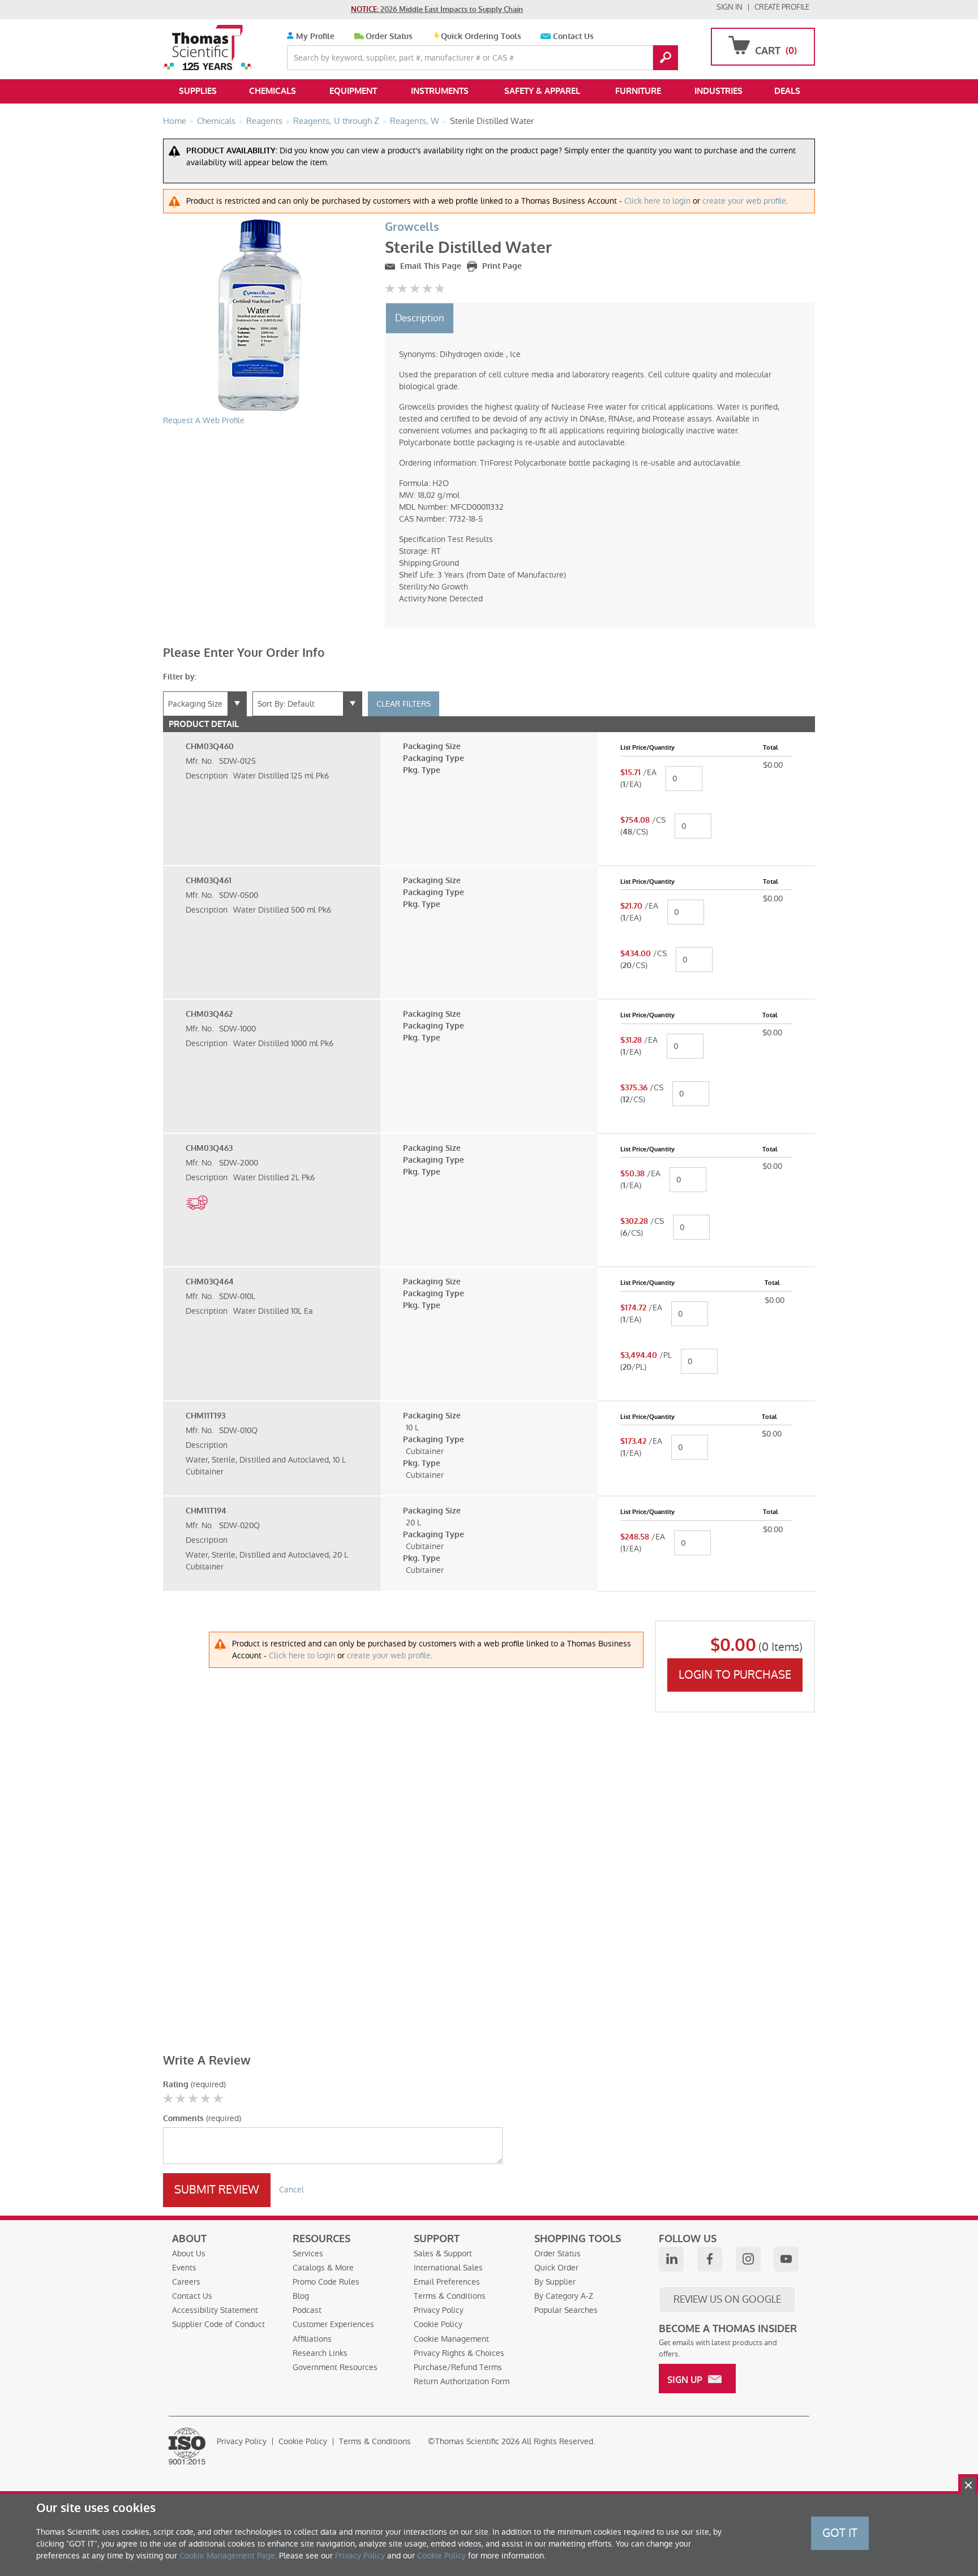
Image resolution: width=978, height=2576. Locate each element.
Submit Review (217, 2190)
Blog (301, 2296)
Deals (787, 91)
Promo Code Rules (326, 2282)
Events (184, 2268)
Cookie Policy (438, 2324)
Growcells (412, 227)
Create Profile (782, 7)
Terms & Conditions (450, 2296)
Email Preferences (447, 2282)
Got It (840, 2533)
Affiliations (312, 2339)
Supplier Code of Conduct (218, 2324)
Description (420, 318)
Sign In (730, 7)
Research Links (320, 2353)
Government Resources (335, 2367)
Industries (719, 91)
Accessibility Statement (215, 2310)
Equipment (353, 91)
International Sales (448, 2268)
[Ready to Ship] (197, 1216)
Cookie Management (451, 2339)
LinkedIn (671, 2259)
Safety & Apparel (542, 91)
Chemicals (273, 91)
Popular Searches (566, 2310)
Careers (186, 2282)
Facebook (710, 2259)
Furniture (638, 91)
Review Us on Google (727, 2299)
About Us (189, 2254)
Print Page (501, 266)
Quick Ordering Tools (481, 36)
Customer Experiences (333, 2324)
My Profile (314, 36)
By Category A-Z (564, 2296)
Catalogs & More (323, 2268)
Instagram (748, 2259)
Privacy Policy (439, 2310)
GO (666, 58)
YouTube (786, 2259)
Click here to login (657, 201)
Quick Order (556, 2268)
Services (308, 2254)
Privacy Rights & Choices (459, 2353)
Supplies (198, 91)
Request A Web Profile (204, 420)
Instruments (440, 91)
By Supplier (555, 2282)
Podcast (307, 2310)
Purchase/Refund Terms (458, 2367)
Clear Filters (404, 704)
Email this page (430, 266)
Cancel (291, 2190)
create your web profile (744, 201)
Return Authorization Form (462, 2381)
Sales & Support (443, 2254)
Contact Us (573, 36)
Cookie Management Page (227, 2556)
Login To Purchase (735, 1675)
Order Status (389, 36)
